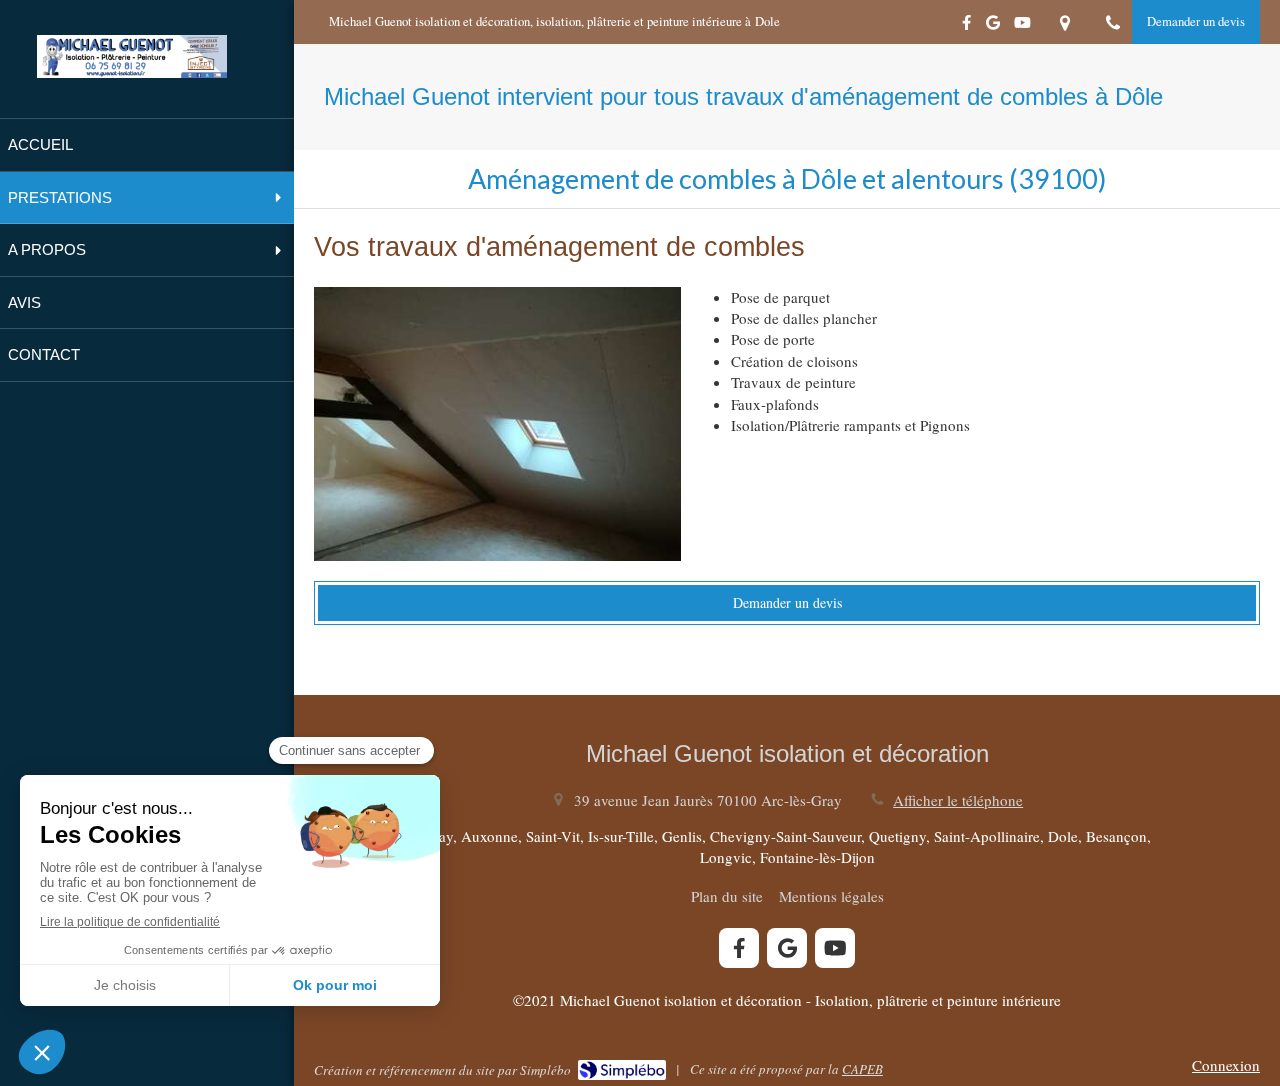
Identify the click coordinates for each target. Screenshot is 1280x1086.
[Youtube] (1022, 26)
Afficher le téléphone (958, 800)
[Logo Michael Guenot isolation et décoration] (132, 72)
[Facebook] (966, 26)
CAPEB (862, 1069)
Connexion (1226, 1065)
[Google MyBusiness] (993, 26)
